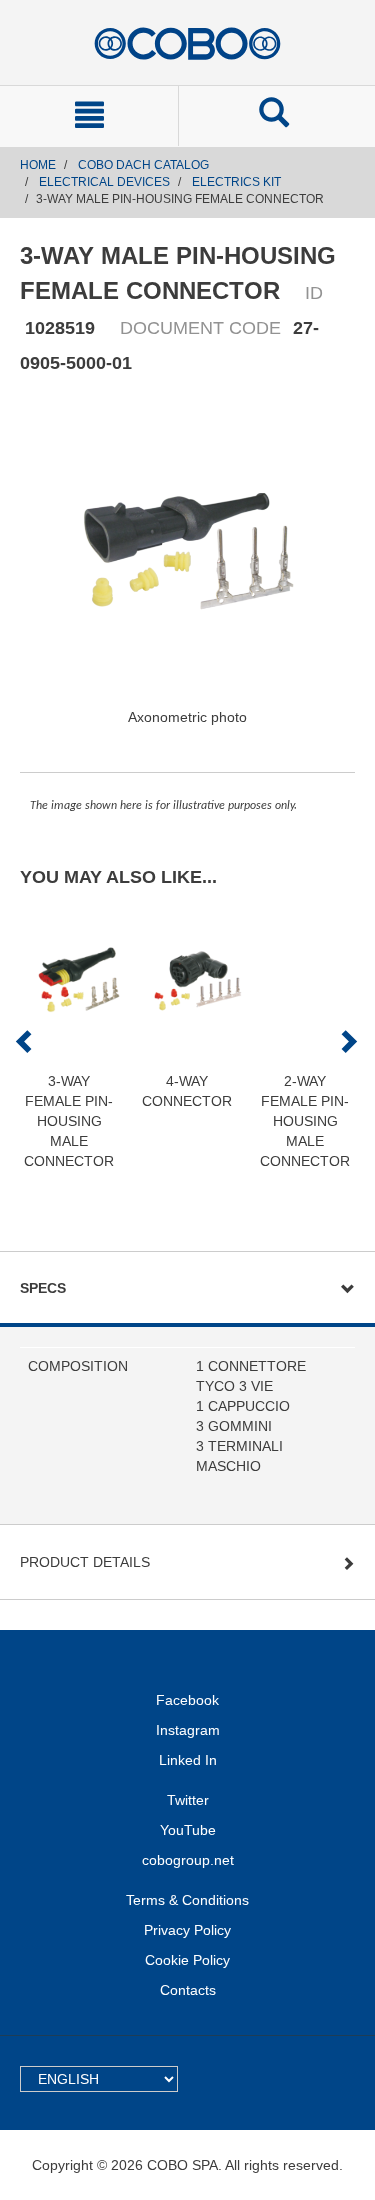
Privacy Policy (187, 1930)
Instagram (188, 1730)
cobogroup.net (188, 1860)
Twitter (188, 1800)
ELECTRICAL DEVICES (104, 182)
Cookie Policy (187, 1960)
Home (38, 165)
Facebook (187, 1700)
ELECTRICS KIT (236, 182)
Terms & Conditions (187, 1900)
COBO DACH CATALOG (143, 165)
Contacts (188, 1990)
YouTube (188, 1830)
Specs (43, 1288)
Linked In (188, 1760)
